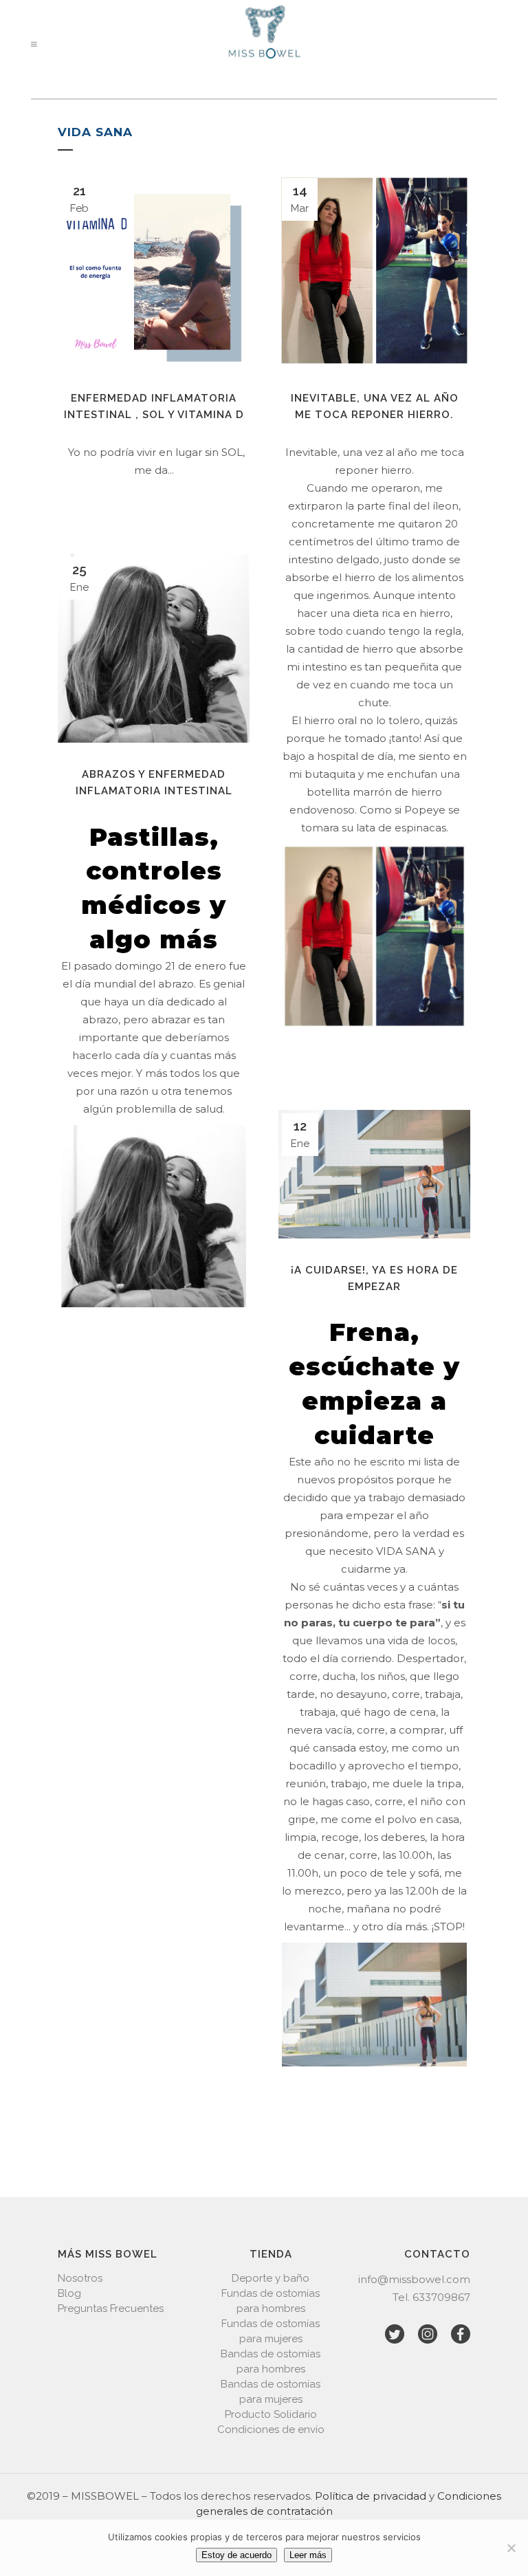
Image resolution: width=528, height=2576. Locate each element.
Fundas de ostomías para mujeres (271, 2331)
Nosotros (80, 2278)
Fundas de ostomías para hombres (271, 2301)
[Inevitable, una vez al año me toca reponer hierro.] (374, 271)
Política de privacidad (371, 2496)
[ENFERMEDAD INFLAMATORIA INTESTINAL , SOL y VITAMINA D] (154, 271)
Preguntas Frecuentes (111, 2308)
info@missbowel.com (414, 2279)
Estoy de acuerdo (236, 2555)
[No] (511, 2548)
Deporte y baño (271, 2278)
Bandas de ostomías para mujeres (271, 2392)
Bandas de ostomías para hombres (271, 2361)
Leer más (308, 2555)
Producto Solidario (271, 2414)
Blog (69, 2293)
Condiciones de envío (271, 2430)
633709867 (441, 2297)
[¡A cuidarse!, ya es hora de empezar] (374, 1174)
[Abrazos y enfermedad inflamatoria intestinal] (154, 648)
